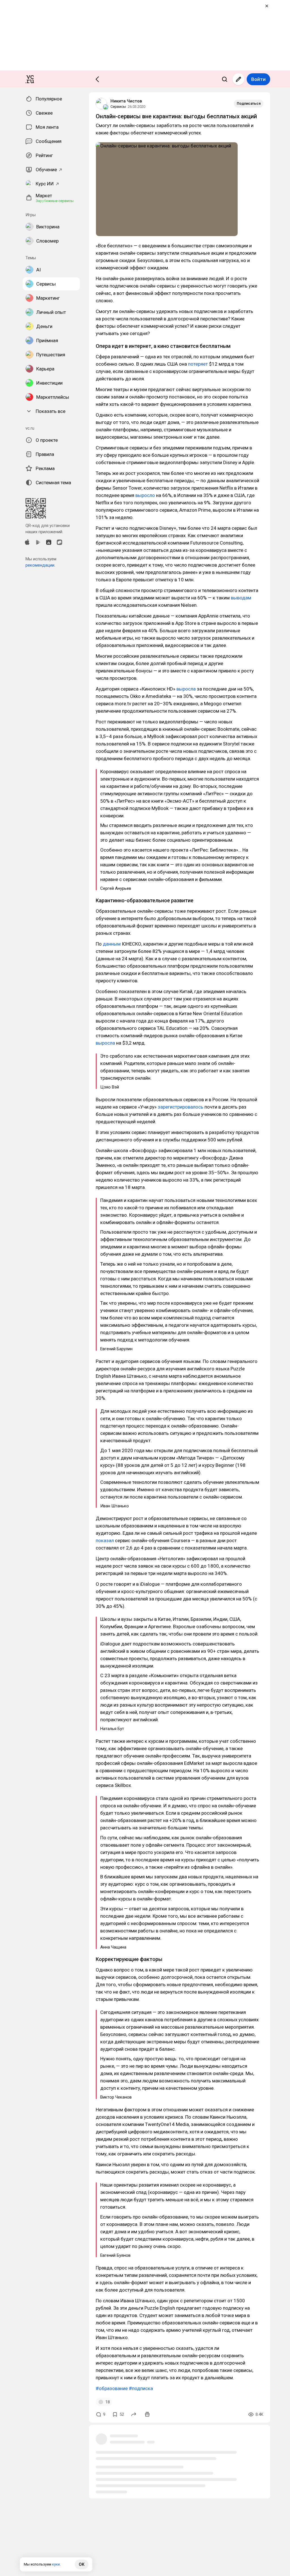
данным (111, 944)
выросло (145, 495)
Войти (258, 79)
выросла (186, 689)
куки (56, 2564)
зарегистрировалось (181, 1107)
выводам (240, 598)
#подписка (141, 2388)
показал (105, 1540)
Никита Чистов (126, 101)
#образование (112, 2388)
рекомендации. (40, 565)
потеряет (198, 364)
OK (82, 2564)
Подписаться (249, 103)
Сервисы (118, 107)
